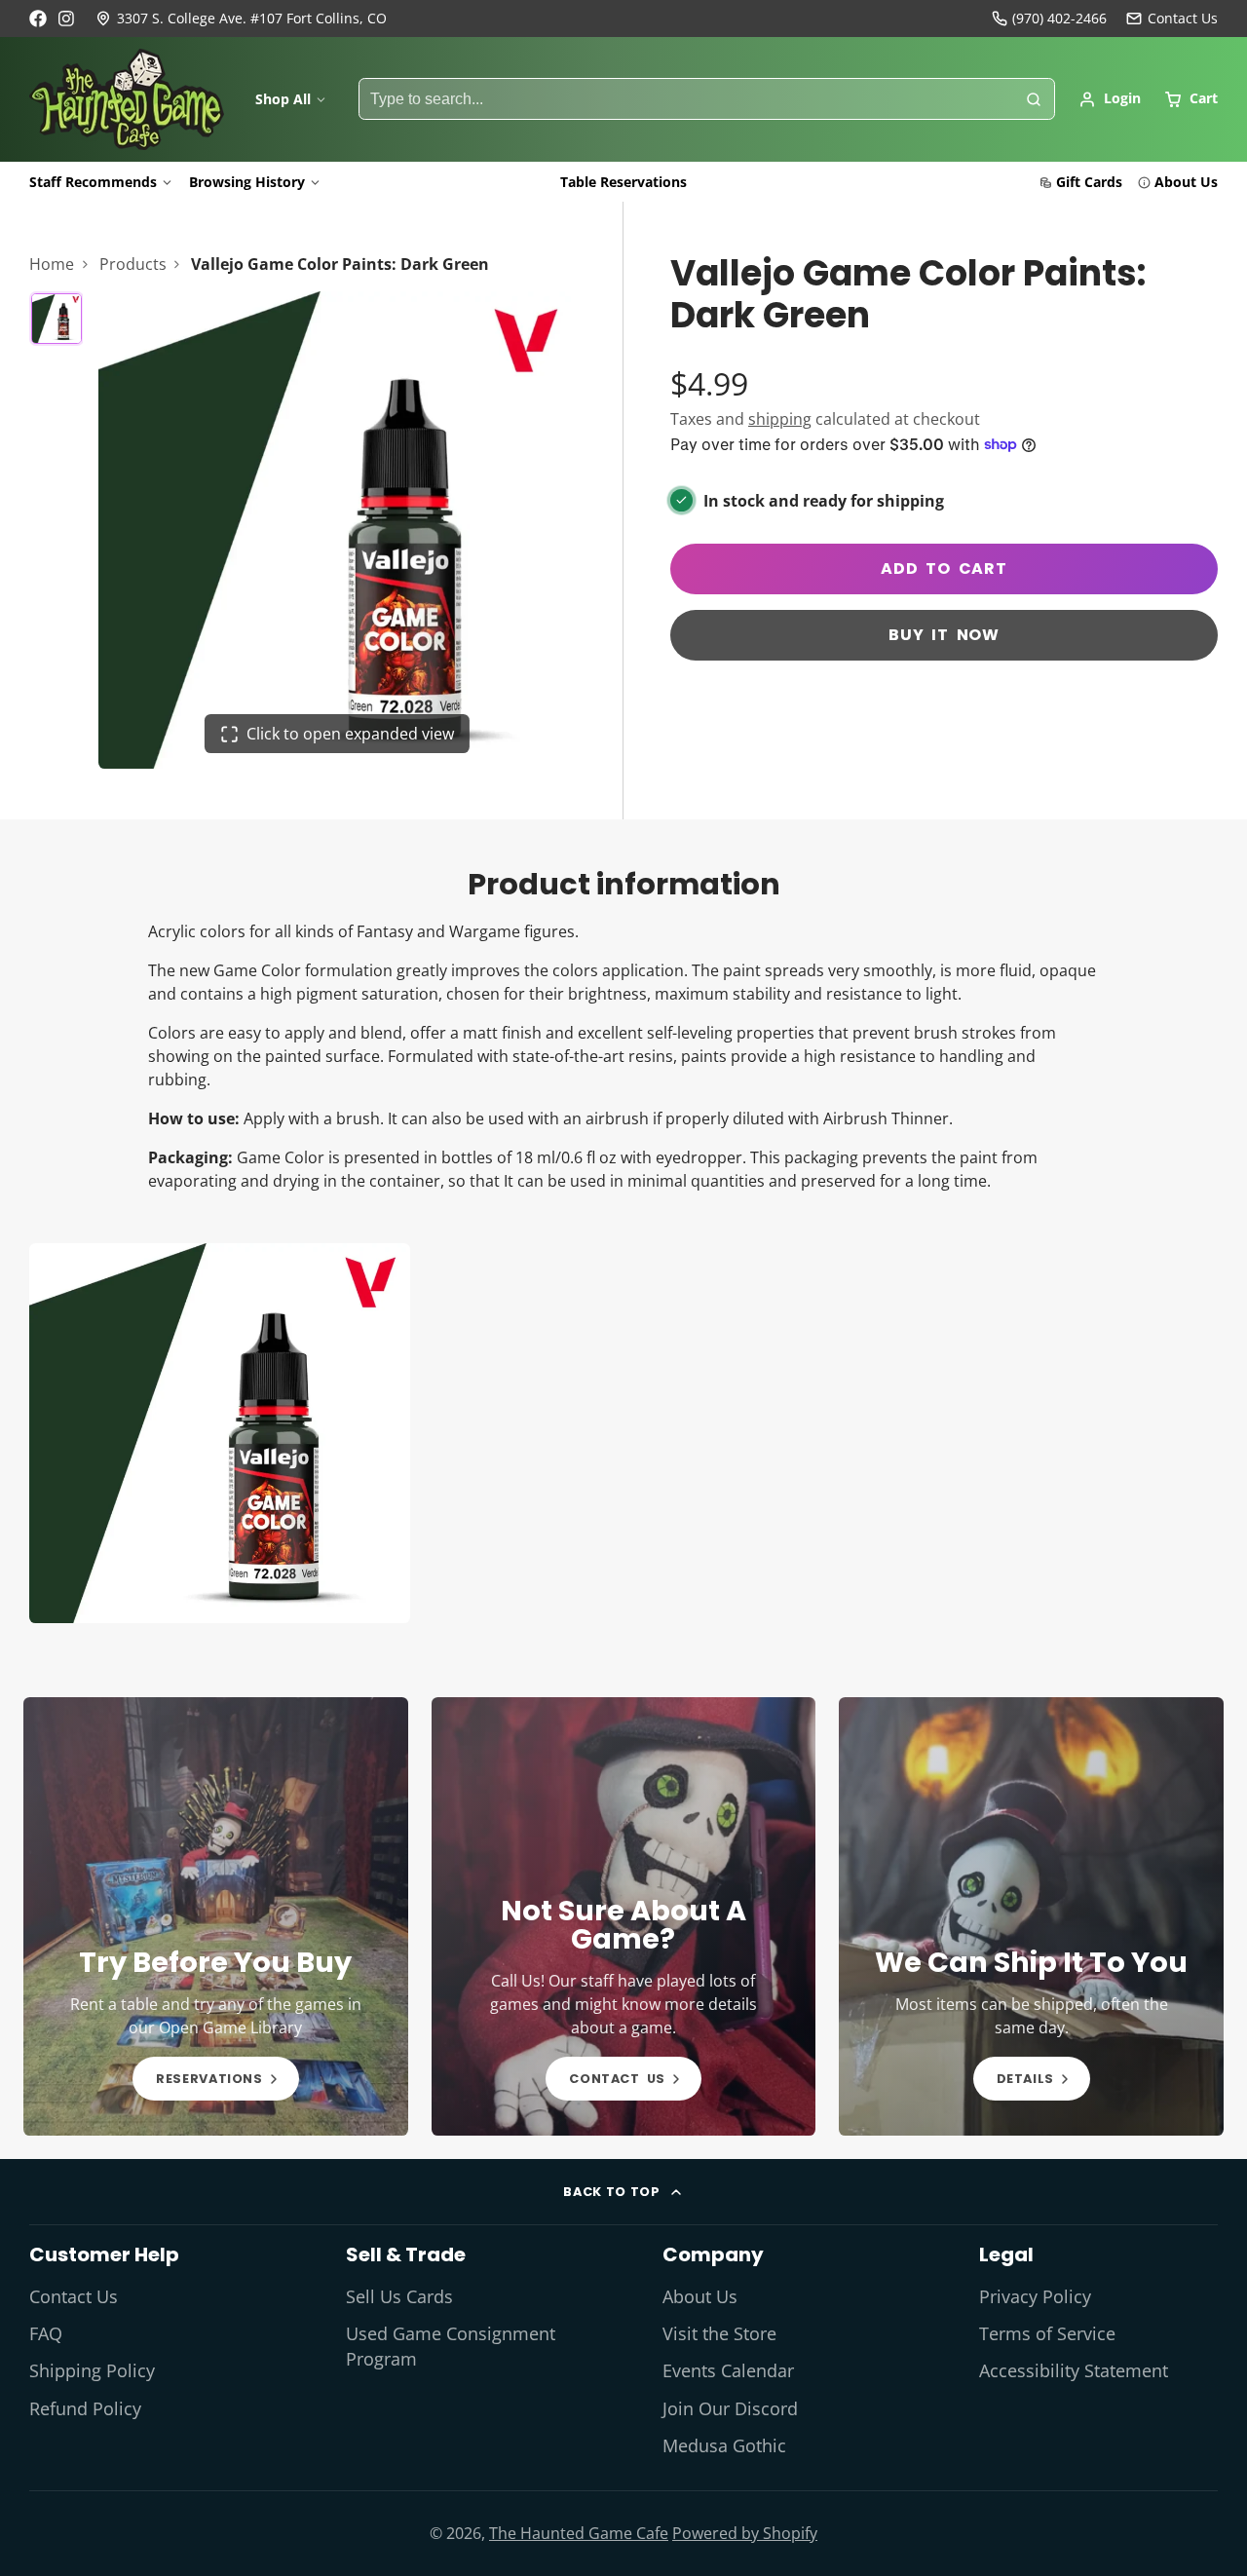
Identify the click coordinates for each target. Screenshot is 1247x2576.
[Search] (1034, 99)
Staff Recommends (93, 182)
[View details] (216, 1916)
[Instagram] (67, 19)
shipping (780, 419)
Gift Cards (1089, 182)
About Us (1186, 182)
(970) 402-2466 (1059, 18)
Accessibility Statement (1074, 2370)
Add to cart (944, 568)
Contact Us (74, 2296)
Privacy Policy (1035, 2296)
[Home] (127, 99)
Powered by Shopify (745, 2533)
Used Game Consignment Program (451, 2346)
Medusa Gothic (724, 2445)
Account (1110, 99)
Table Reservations (623, 182)
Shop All (283, 99)
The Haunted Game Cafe (579, 2533)
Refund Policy (85, 2408)
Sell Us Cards (399, 2296)
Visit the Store (719, 2333)
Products (133, 264)
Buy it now (944, 635)
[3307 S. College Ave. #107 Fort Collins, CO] (241, 19)
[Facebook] (38, 19)
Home (52, 264)
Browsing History (247, 182)
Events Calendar (728, 2370)
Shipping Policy (92, 2370)
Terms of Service (1047, 2333)
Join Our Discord (730, 2408)
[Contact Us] (1172, 19)
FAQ (46, 2333)
